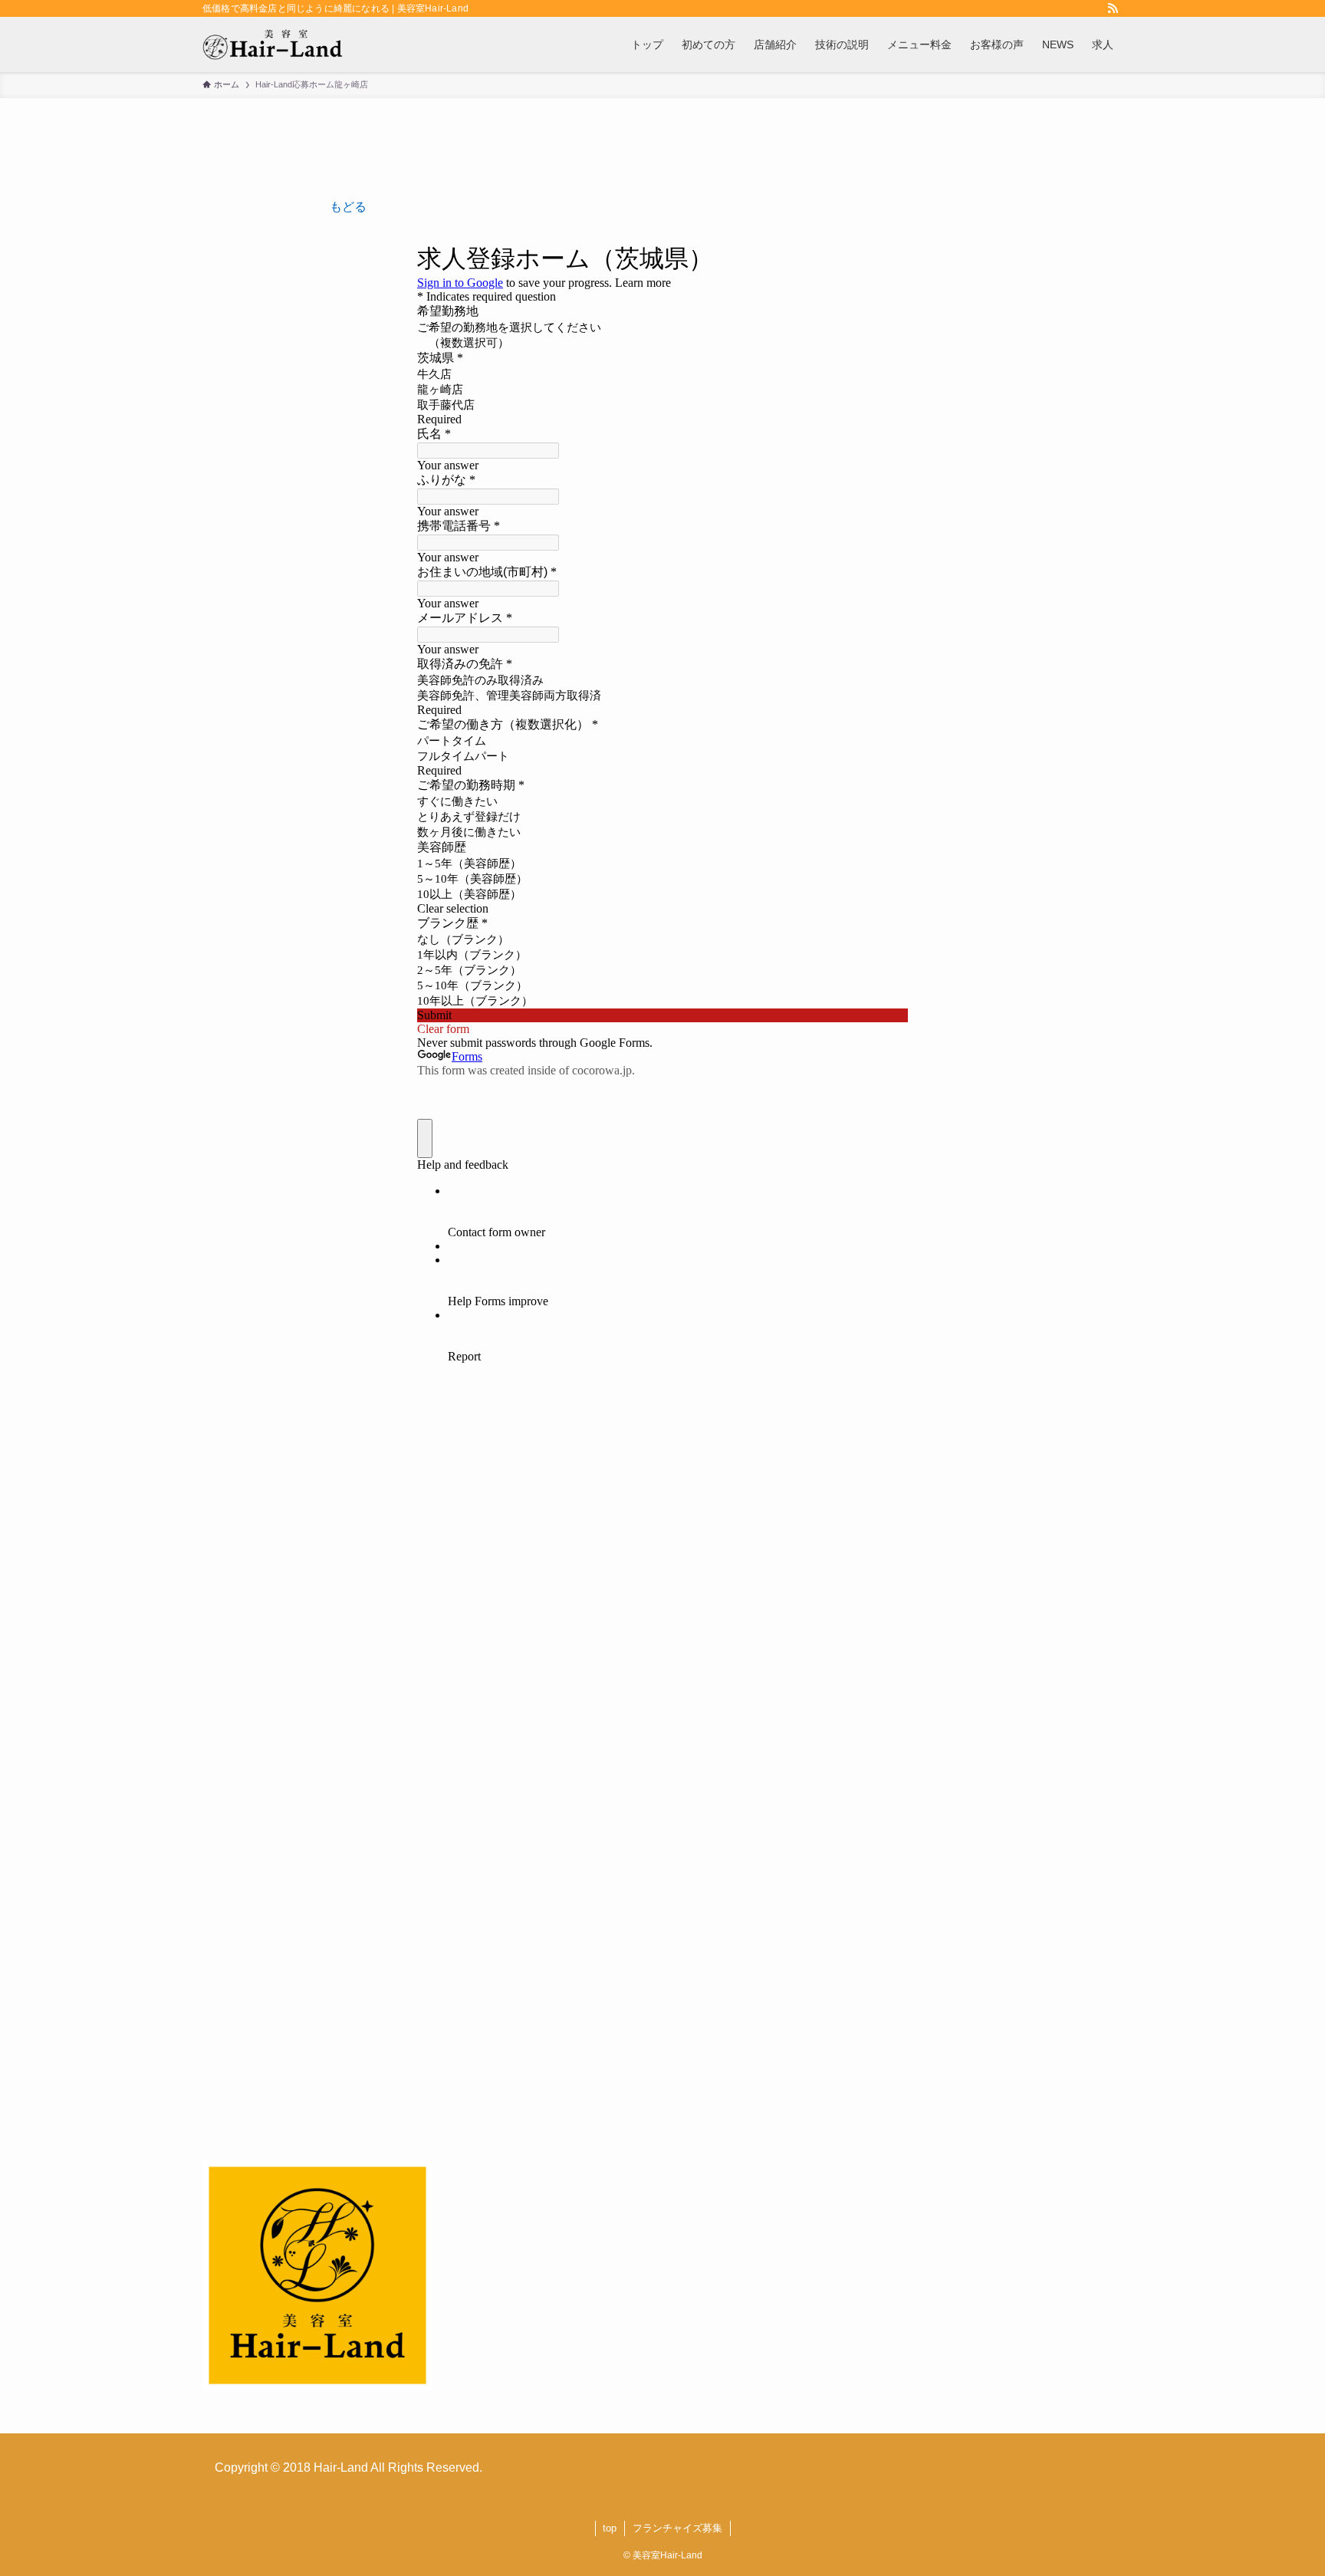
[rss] (1113, 8)
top (610, 2528)
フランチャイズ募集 (677, 2528)
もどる (348, 207)
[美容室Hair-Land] (273, 44)
